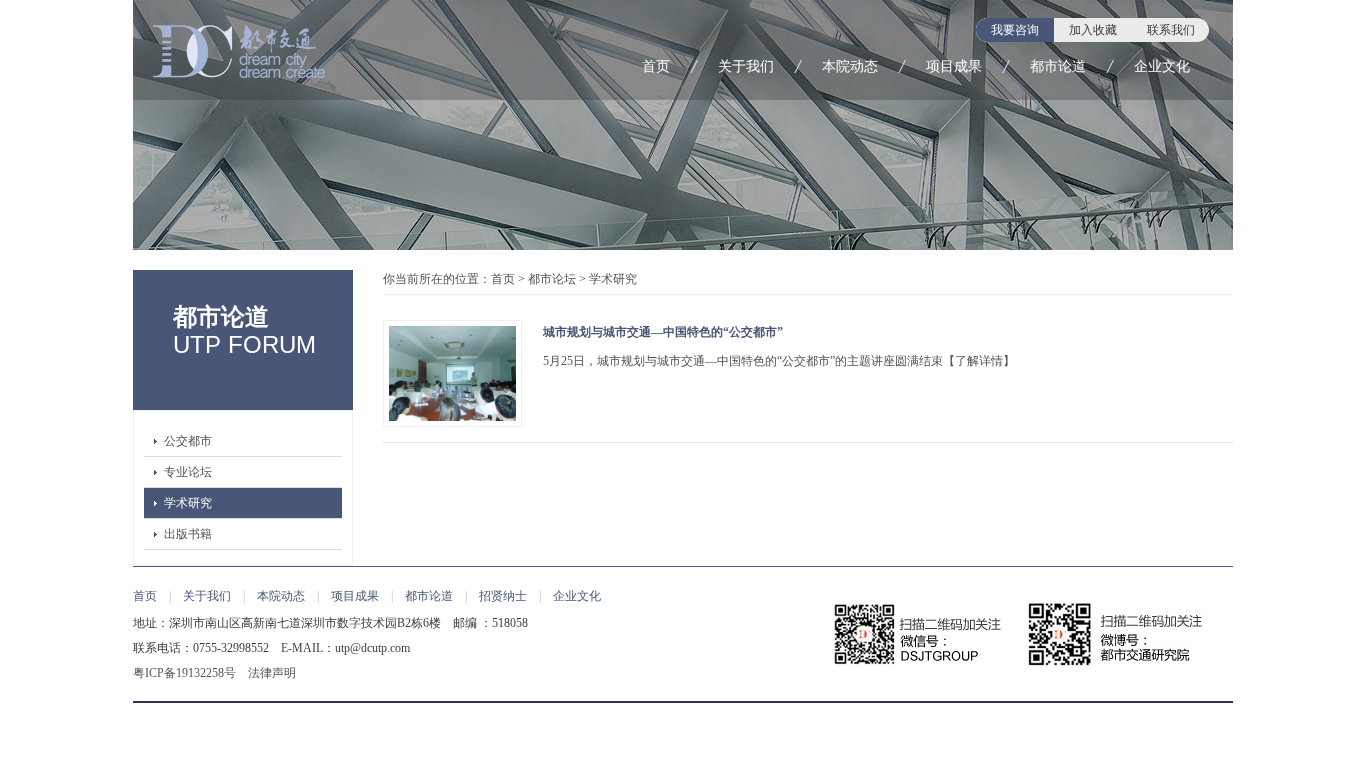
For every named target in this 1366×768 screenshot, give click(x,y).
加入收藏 (1093, 30)
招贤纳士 (503, 596)
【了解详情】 (979, 361)
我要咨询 (1015, 30)
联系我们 (1171, 30)
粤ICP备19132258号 (184, 673)
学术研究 (188, 503)
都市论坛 (552, 279)
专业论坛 (188, 472)
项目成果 (954, 66)
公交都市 (188, 441)
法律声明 (272, 673)
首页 (656, 66)
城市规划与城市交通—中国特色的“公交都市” (663, 332)
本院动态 (850, 66)
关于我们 (746, 66)
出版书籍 (188, 534)
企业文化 (1162, 66)
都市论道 (1058, 66)
